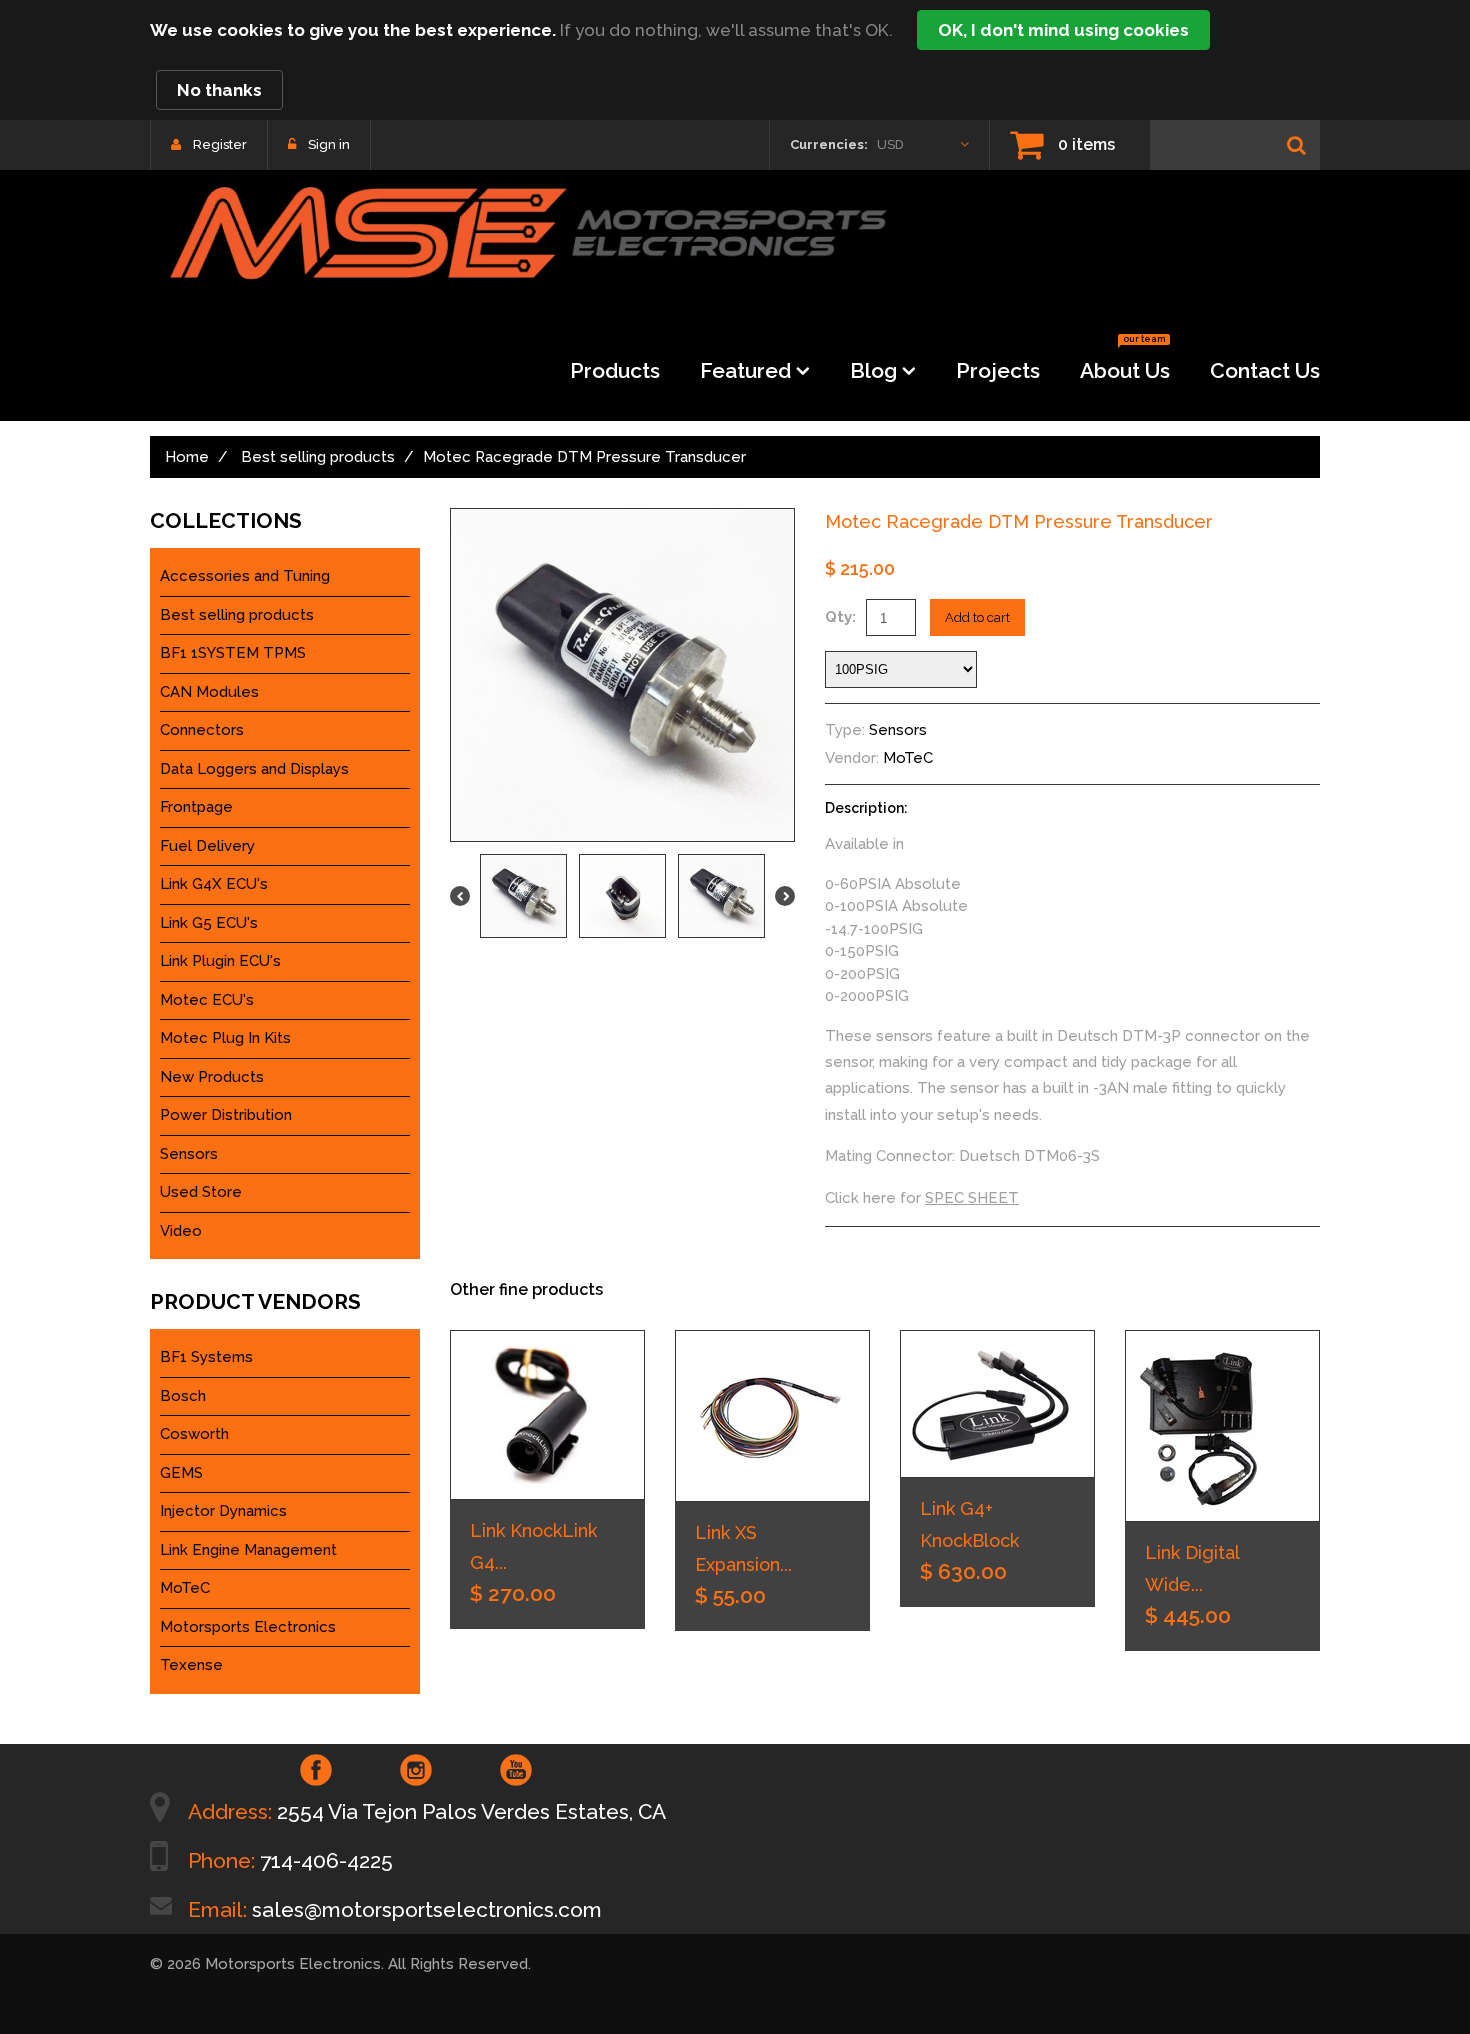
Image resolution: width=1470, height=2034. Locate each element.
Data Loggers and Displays (254, 769)
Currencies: (829, 144)
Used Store (201, 1192)
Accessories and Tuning (245, 576)
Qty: (840, 617)
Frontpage (196, 807)
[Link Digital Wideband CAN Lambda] (1222, 1426)
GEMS (181, 1473)
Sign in (329, 144)
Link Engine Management (248, 1550)
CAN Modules (209, 692)
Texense (191, 1665)
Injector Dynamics (223, 1511)
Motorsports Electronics (248, 1627)
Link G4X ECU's (214, 884)
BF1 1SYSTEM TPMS (233, 653)
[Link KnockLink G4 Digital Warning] (547, 1415)
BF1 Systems (206, 1357)
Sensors (898, 730)
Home (187, 457)
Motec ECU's (207, 1000)
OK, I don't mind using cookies (1063, 30)
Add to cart (977, 617)
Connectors (202, 730)
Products (615, 370)
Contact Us (1265, 370)
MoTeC (908, 758)
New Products (212, 1077)
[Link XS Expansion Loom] (772, 1416)
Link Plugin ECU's (220, 961)
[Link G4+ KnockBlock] (997, 1404)
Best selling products (318, 457)
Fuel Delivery (207, 846)
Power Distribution (226, 1115)
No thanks (219, 90)
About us (1125, 364)
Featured (745, 370)
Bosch (183, 1396)
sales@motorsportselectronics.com (427, 1909)
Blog (873, 370)
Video (181, 1231)
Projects (998, 370)
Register (220, 144)
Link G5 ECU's (209, 923)
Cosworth (194, 1434)
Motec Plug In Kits (225, 1038)
